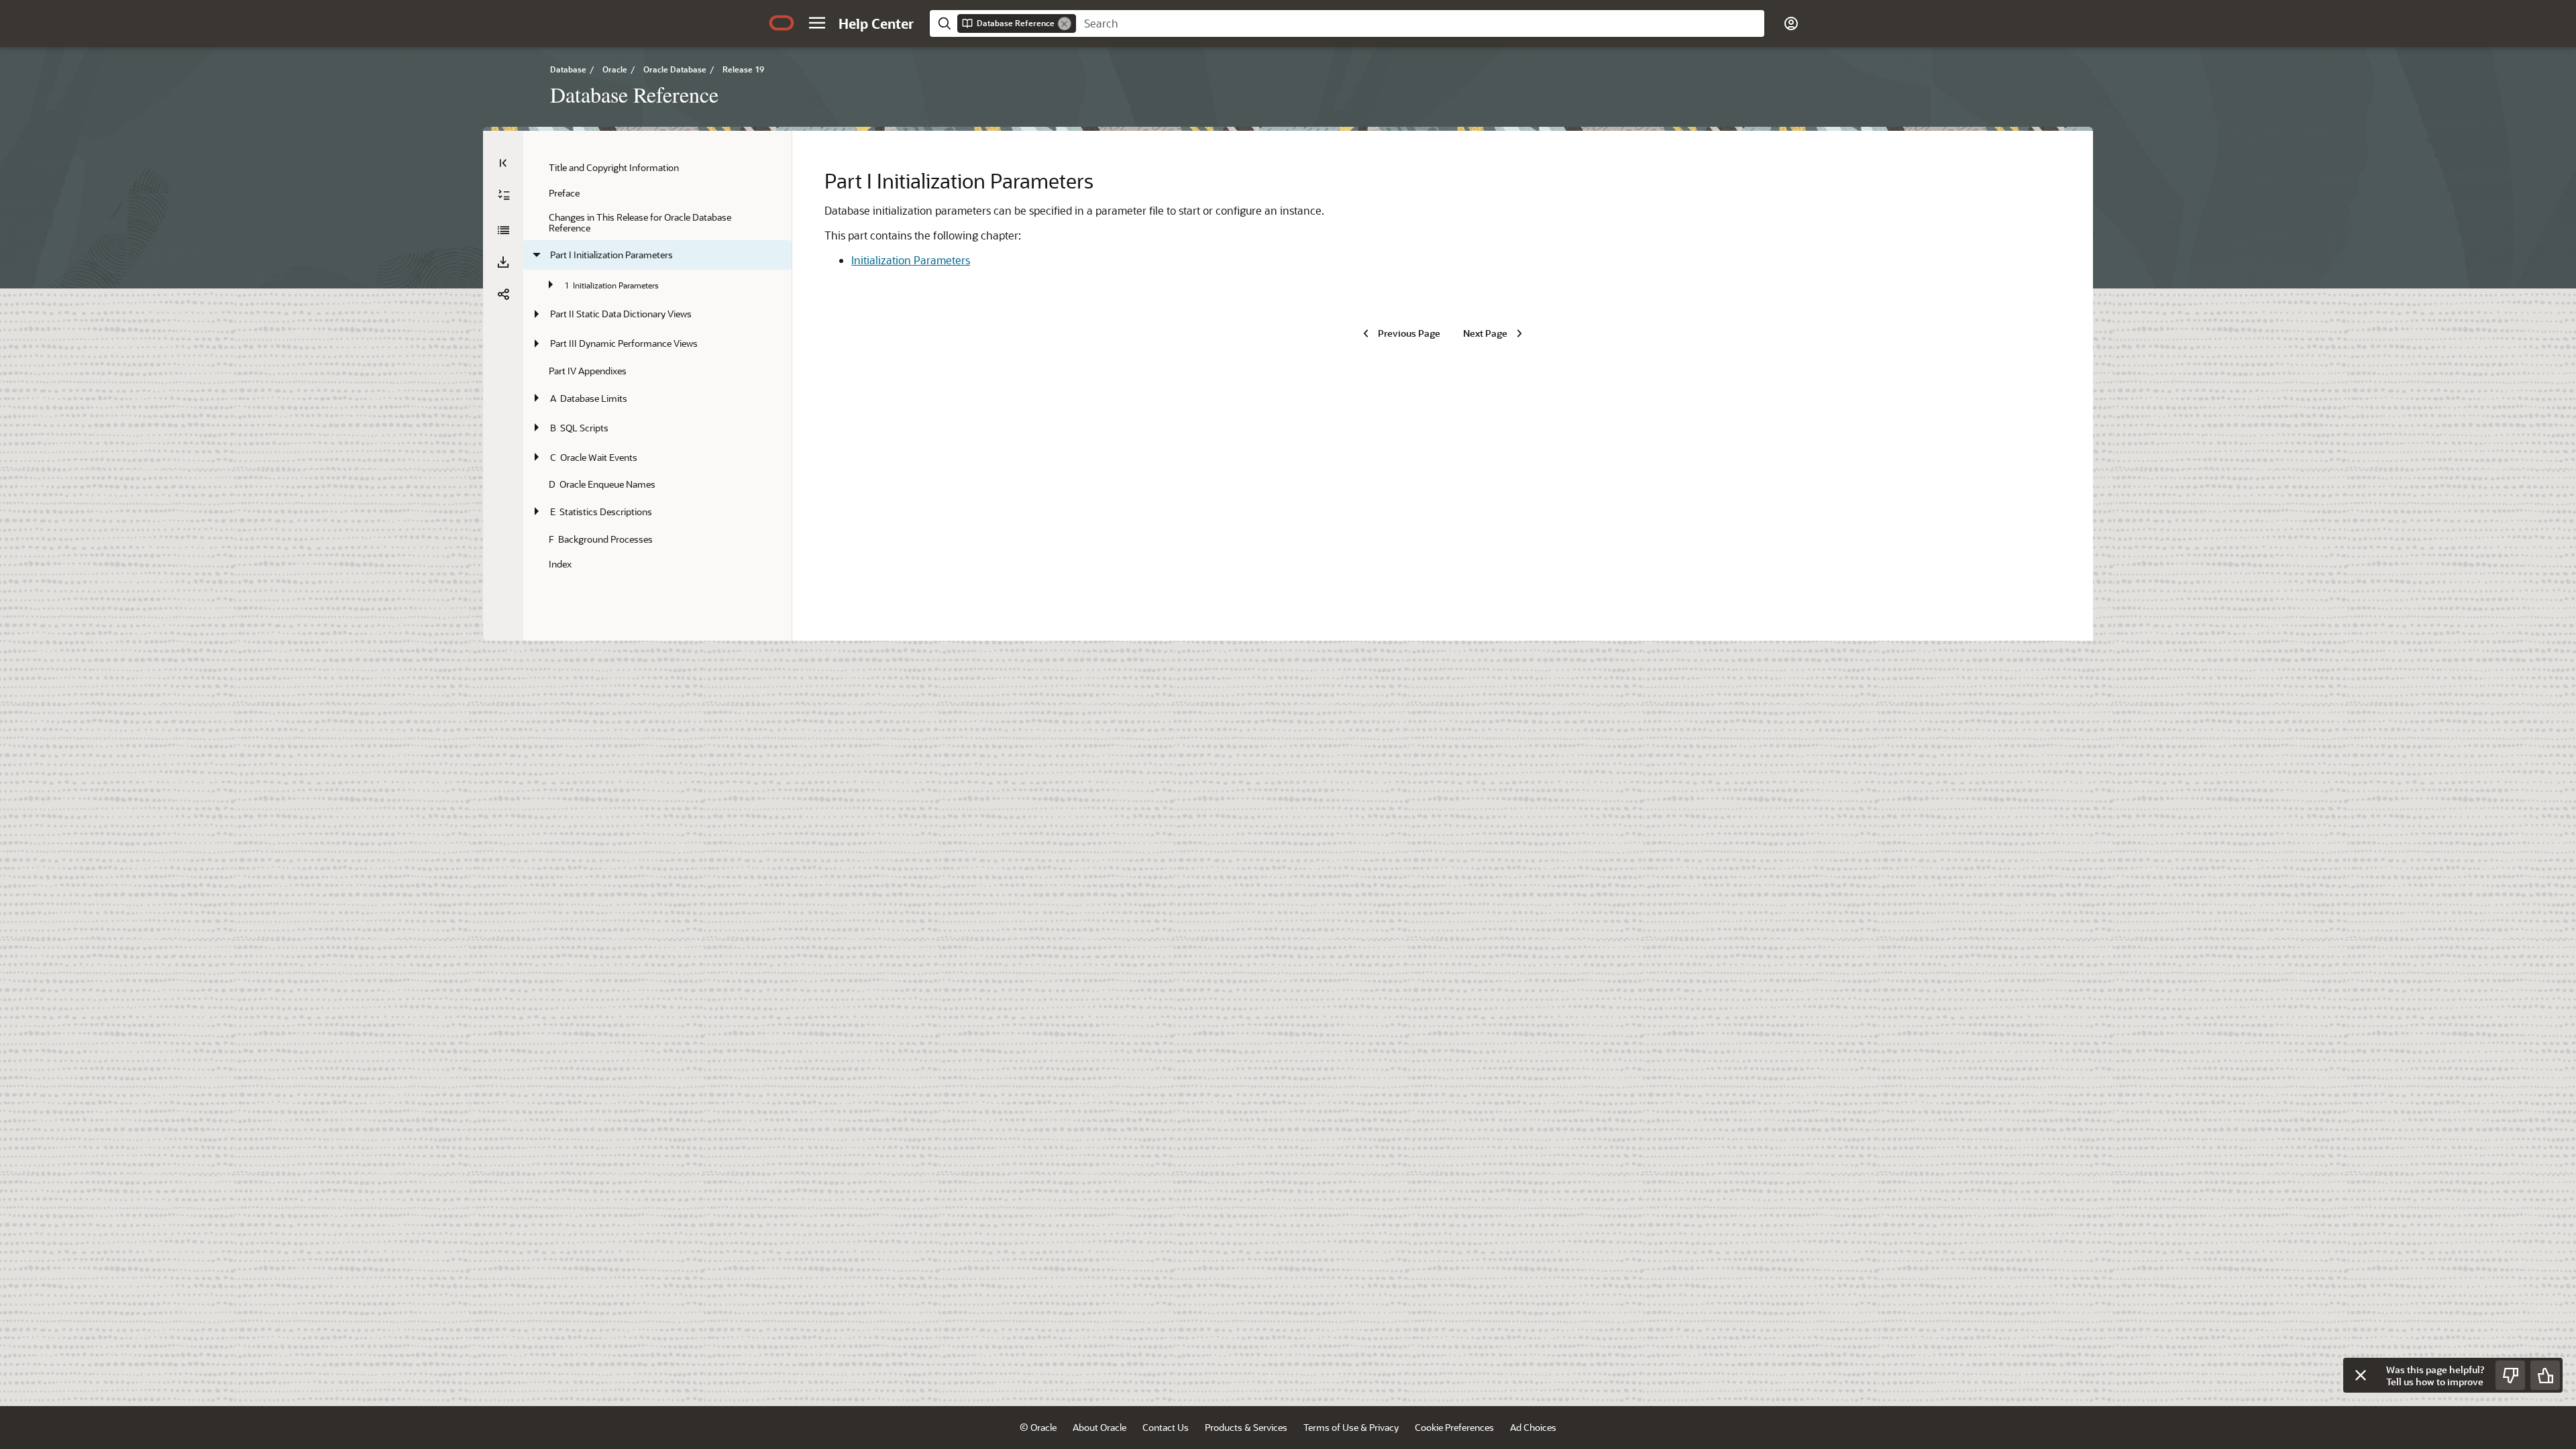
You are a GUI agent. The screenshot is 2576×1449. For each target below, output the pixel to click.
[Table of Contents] (503, 163)
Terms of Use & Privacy (1351, 1427)
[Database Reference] (503, 230)
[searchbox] (1420, 23)
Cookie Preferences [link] (1454, 1427)
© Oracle (1038, 1427)
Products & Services (1246, 1427)
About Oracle (1099, 1427)
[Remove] (1065, 23)
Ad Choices (1533, 1427)
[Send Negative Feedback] (2510, 1375)
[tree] (657, 366)
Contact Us (1166, 1427)
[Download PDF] (503, 262)
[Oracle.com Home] (782, 23)
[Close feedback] (2361, 1375)
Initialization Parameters (911, 260)
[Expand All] (504, 195)
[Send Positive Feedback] (2545, 1375)
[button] (817, 23)
